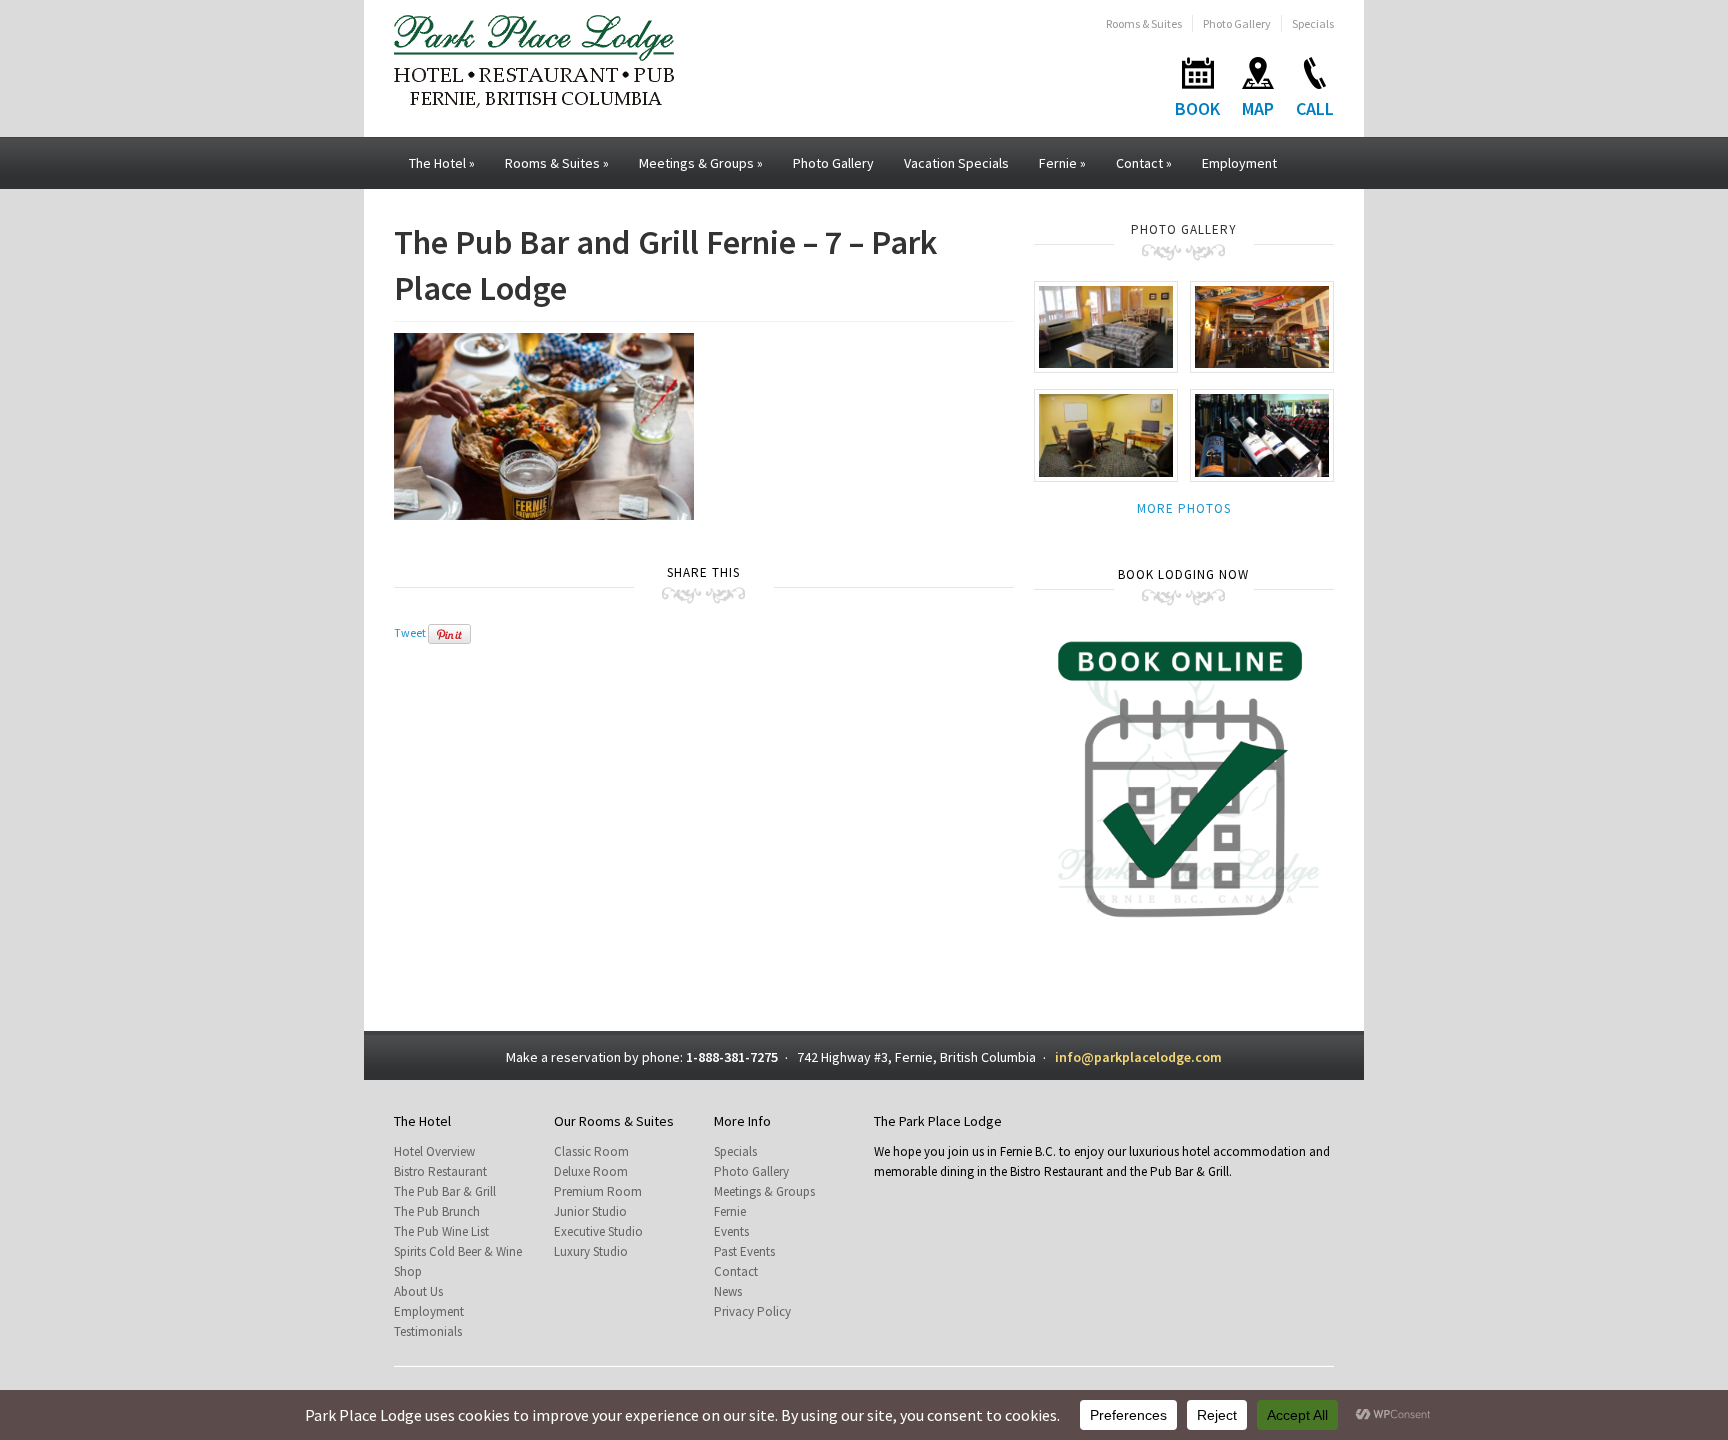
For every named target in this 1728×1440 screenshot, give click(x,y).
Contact (1144, 163)
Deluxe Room (591, 1171)
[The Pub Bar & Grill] (1262, 325)
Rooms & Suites (1144, 23)
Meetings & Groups (701, 163)
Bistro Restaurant (440, 1171)
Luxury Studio (591, 1251)
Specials (1313, 23)
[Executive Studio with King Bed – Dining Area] (1106, 325)
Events (731, 1231)
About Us (418, 1291)
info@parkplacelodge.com (1138, 1057)
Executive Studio (598, 1231)
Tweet (410, 632)
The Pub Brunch (437, 1211)
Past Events (744, 1251)
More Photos (1184, 508)
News (728, 1291)
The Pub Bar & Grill (445, 1191)
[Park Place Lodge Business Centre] (1106, 434)
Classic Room (591, 1151)
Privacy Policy (752, 1311)
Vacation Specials (956, 163)
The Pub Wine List (441, 1231)
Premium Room (598, 1191)
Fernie (1062, 163)
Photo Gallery (1237, 23)
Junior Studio (590, 1211)
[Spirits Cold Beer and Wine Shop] (1262, 434)
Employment (1239, 163)
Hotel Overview (434, 1151)
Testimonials (428, 1331)
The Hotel (442, 163)
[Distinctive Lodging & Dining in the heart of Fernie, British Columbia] (534, 59)
